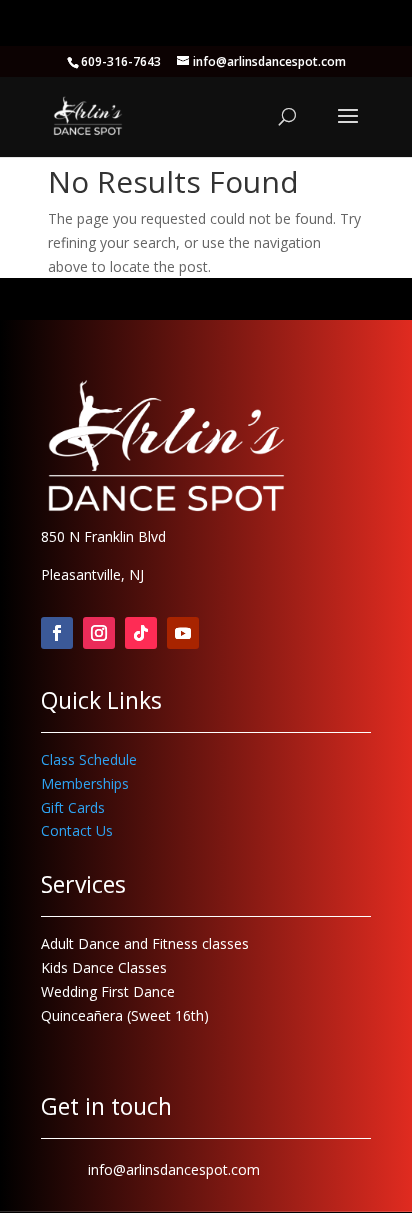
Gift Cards (73, 807)
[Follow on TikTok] (141, 633)
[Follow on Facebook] (57, 633)
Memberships (85, 783)
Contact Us (77, 830)
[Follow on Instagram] (99, 633)
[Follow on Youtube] (183, 633)
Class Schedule (89, 759)
